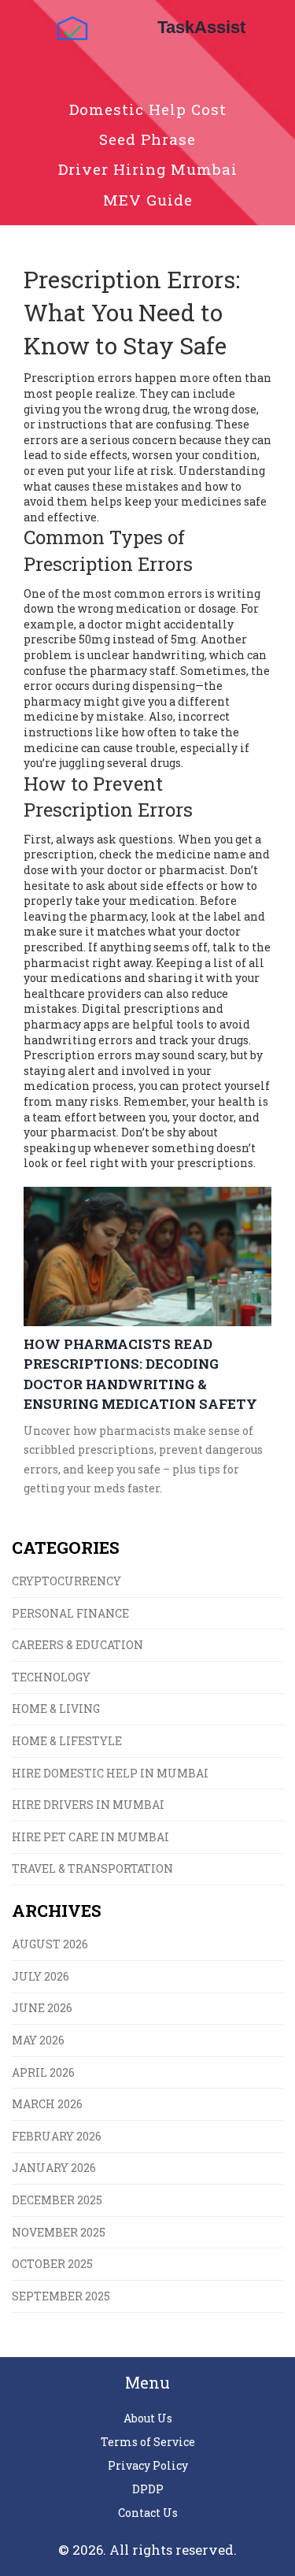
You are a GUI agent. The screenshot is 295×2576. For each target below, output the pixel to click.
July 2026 (41, 1976)
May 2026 (38, 2040)
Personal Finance (70, 1613)
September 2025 (61, 2296)
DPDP (148, 2489)
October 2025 (52, 2264)
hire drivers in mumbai (88, 1805)
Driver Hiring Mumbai (148, 169)
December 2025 (57, 2200)
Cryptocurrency (66, 1581)
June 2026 (42, 2008)
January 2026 (54, 2168)
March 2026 (47, 2104)
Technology (51, 1677)
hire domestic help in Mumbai (110, 1773)
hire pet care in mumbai (90, 1837)
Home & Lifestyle (67, 1741)
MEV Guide (148, 200)
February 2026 (57, 2136)
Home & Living (56, 1709)
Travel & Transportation (92, 1868)
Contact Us (148, 2513)
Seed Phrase (147, 139)
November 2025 (59, 2232)
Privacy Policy (148, 2465)
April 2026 (43, 2072)
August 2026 (50, 1944)
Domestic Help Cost (148, 109)
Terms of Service (148, 2442)
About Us (148, 2418)
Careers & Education (77, 1645)
